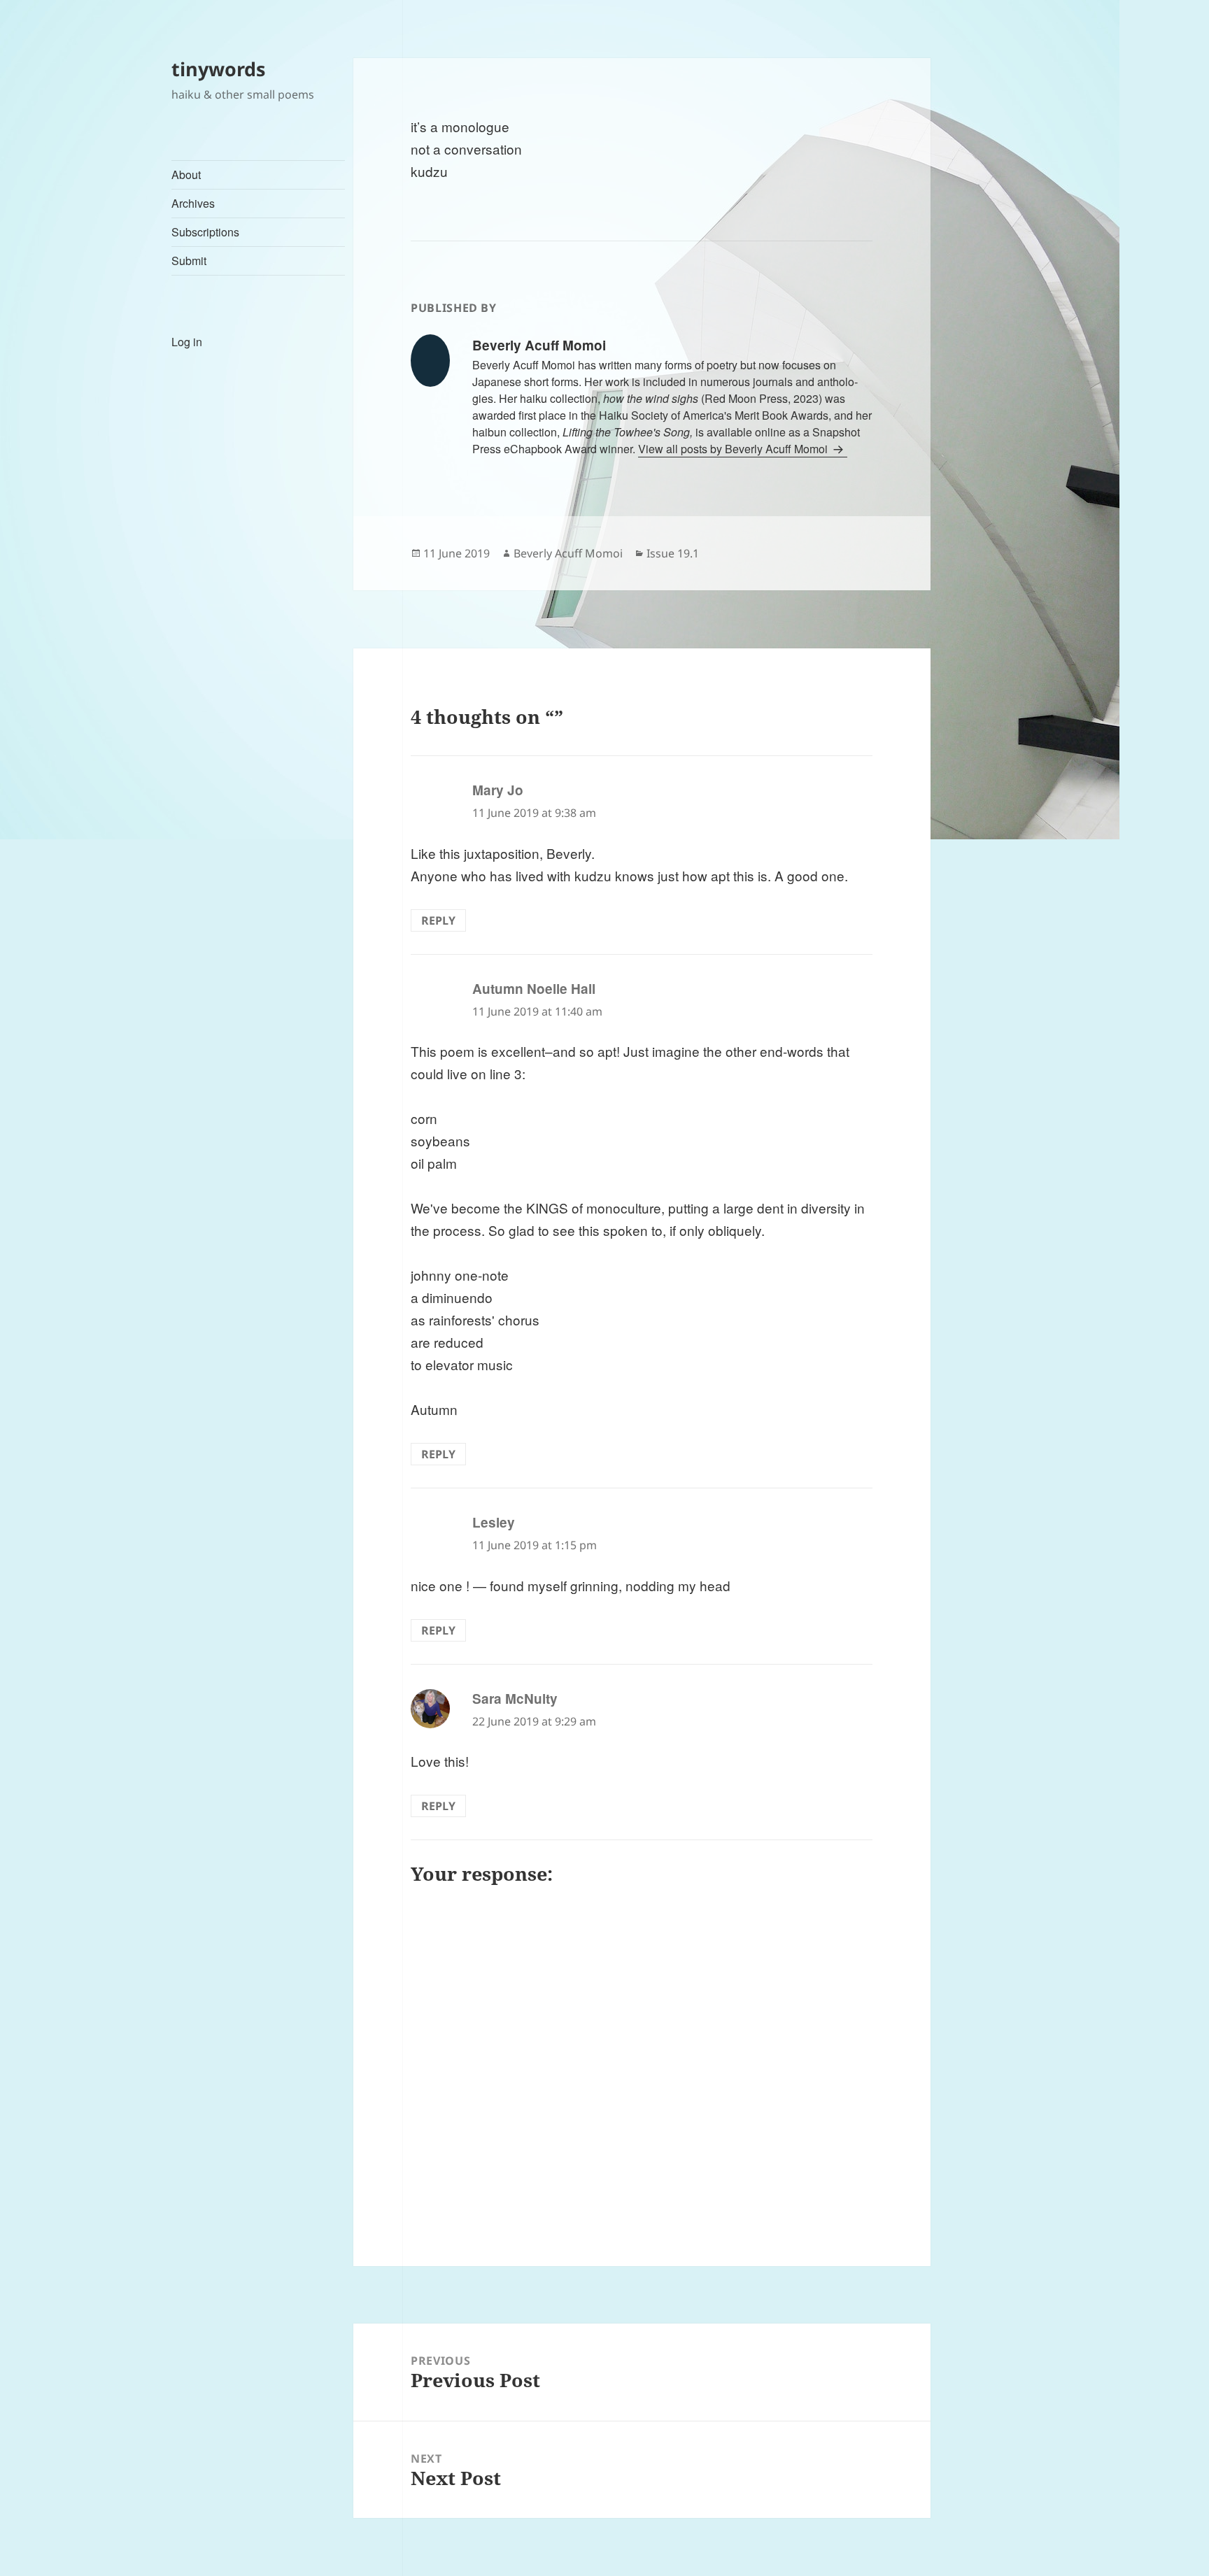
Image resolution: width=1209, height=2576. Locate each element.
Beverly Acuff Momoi (568, 553)
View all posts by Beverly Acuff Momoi (734, 449)
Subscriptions (205, 232)
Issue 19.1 (673, 553)
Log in (187, 342)
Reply (438, 920)
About (186, 175)
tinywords (218, 69)
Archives (193, 203)
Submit (189, 261)
